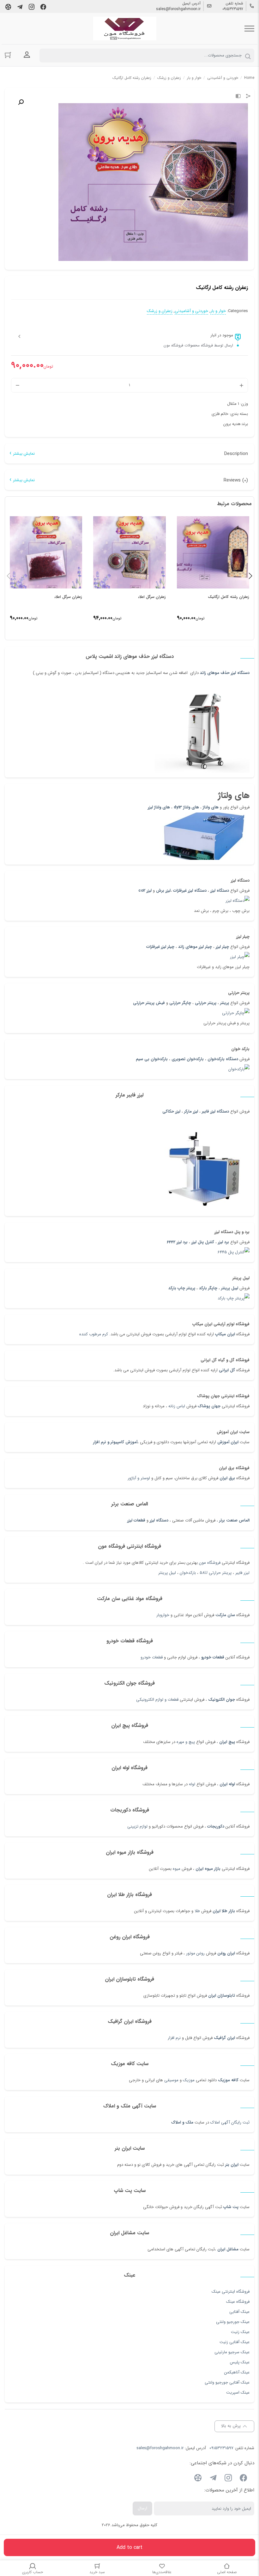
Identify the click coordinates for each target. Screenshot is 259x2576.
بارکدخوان (188, 1573)
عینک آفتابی (239, 2312)
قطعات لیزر (136, 1520)
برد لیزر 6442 (177, 1242)
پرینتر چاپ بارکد (182, 1288)
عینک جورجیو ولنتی (233, 2322)
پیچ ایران (227, 1742)
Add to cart (129, 2547)
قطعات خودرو (213, 1657)
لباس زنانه (177, 1406)
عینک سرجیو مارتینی (232, 2352)
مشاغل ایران (228, 2249)
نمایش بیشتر (24, 454)
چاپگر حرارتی (180, 1003)
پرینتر (225, 1003)
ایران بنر (232, 2165)
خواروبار (163, 1615)
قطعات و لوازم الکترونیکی (157, 1700)
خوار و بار (194, 78)
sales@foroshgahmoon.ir (178, 9)
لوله (192, 1784)
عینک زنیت (240, 2332)
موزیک (189, 2080)
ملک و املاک (182, 2122)
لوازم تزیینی (137, 1826)
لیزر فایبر (242, 1573)
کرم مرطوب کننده (94, 1334)
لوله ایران (227, 1784)
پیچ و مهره (186, 1742)
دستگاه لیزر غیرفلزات (190, 891)
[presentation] (9, 576)
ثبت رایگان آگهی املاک (230, 2122)
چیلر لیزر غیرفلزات (160, 947)
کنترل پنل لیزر (203, 1242)
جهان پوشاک (209, 1406)
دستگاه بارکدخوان (223, 1059)
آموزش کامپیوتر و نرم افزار (115, 1442)
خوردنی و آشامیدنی (223, 78)
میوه (177, 1869)
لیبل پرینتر (230, 1288)
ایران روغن (226, 1953)
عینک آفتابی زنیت (235, 2342)
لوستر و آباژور (138, 1478)
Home (249, 78)
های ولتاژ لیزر (159, 807)
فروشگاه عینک (238, 2302)
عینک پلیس (240, 2362)
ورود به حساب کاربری (27, 55)
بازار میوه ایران (208, 1869)
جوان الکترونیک (222, 1700)
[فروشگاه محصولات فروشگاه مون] (125, 29)
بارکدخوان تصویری (188, 1059)
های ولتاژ (211, 807)
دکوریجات (216, 1826)
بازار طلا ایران (224, 1911)
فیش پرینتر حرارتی (149, 1003)
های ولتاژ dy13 (186, 807)
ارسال (142, 2508)
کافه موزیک (228, 2080)
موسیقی (171, 2080)
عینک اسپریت (238, 2393)
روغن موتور (195, 1953)
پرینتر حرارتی (206, 1003)
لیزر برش (163, 891)
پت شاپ (231, 2207)
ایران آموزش (228, 1442)
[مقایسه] (238, 97)
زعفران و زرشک (169, 78)
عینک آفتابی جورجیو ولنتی (227, 2382)
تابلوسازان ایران (222, 1996)
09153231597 (233, 9)
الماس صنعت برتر (234, 1520)
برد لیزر (223, 1242)
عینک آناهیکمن (237, 2372)
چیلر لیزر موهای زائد (195, 947)
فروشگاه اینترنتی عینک (231, 2292)
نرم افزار (174, 2038)
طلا (197, 1911)
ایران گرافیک (224, 2038)
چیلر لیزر (222, 947)
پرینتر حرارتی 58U (216, 1573)
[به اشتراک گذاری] (248, 97)
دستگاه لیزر (220, 891)
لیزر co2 (145, 891)
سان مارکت (225, 1615)
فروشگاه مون (210, 1563)
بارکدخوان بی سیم (152, 1059)
